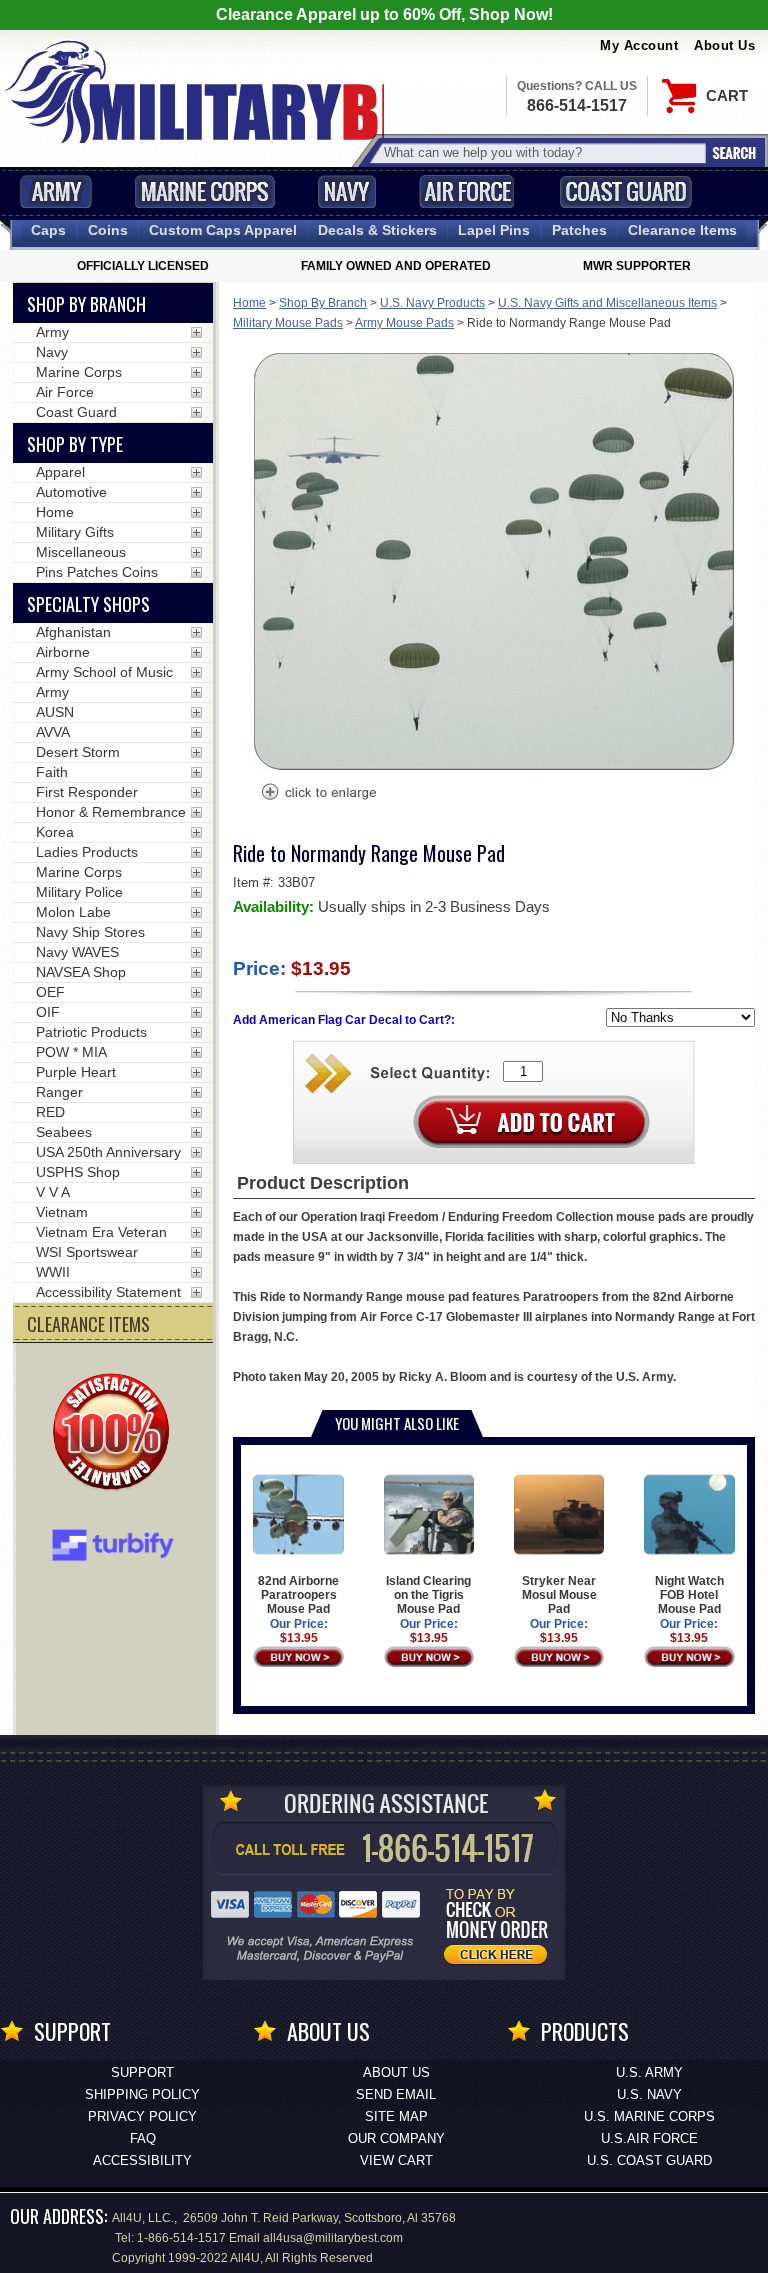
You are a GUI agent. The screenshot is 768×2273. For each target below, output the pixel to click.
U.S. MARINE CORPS (649, 2116)
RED (50, 1112)
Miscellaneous (81, 552)
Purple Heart (76, 1072)
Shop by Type (75, 444)
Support (142, 2072)
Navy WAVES (77, 952)
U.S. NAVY (649, 2094)
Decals (377, 230)
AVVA (53, 732)
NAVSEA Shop (81, 972)
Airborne (63, 652)
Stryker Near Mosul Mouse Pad (559, 1595)
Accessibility (142, 2160)
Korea (55, 832)
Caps (48, 230)
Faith (52, 772)
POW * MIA (71, 1052)
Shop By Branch (323, 303)
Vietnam (62, 1212)
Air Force (467, 191)
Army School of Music (104, 672)
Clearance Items (682, 230)
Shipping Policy (142, 2094)
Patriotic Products (91, 1032)
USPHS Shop (78, 1172)
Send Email (396, 2094)
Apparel (60, 472)
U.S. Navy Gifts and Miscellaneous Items (607, 303)
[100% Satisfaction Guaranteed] (116, 1434)
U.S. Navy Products (432, 303)
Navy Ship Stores (90, 932)
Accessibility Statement (108, 1292)
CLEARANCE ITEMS (88, 1324)
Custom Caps (223, 230)
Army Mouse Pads (404, 323)
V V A (53, 1192)
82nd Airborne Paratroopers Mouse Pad (298, 1595)
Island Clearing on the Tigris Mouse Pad (428, 1595)
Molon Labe (73, 912)
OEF (50, 992)
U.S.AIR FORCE (649, 2138)
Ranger (59, 1092)
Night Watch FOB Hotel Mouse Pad (689, 1595)
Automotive (71, 492)
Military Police (79, 892)
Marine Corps (205, 191)
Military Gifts (75, 532)
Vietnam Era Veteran (101, 1232)
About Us (724, 45)
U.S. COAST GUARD (649, 2160)
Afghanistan (73, 632)
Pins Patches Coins (97, 572)
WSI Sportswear (87, 1252)
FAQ (143, 2138)
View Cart (396, 2160)
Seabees (64, 1132)
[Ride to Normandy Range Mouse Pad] (318, 794)
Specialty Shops (88, 604)
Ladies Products (87, 852)
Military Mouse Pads (288, 323)
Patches (579, 230)
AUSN (55, 712)
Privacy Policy (142, 2116)
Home (249, 303)
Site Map (396, 2116)
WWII (53, 1272)
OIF (48, 1012)
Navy (347, 191)
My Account (639, 45)
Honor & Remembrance (111, 812)
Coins (108, 230)
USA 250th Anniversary (108, 1152)
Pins (494, 230)
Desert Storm (78, 752)
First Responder (87, 792)
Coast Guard (625, 191)
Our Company (396, 2138)
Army (56, 191)
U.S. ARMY (649, 2072)
